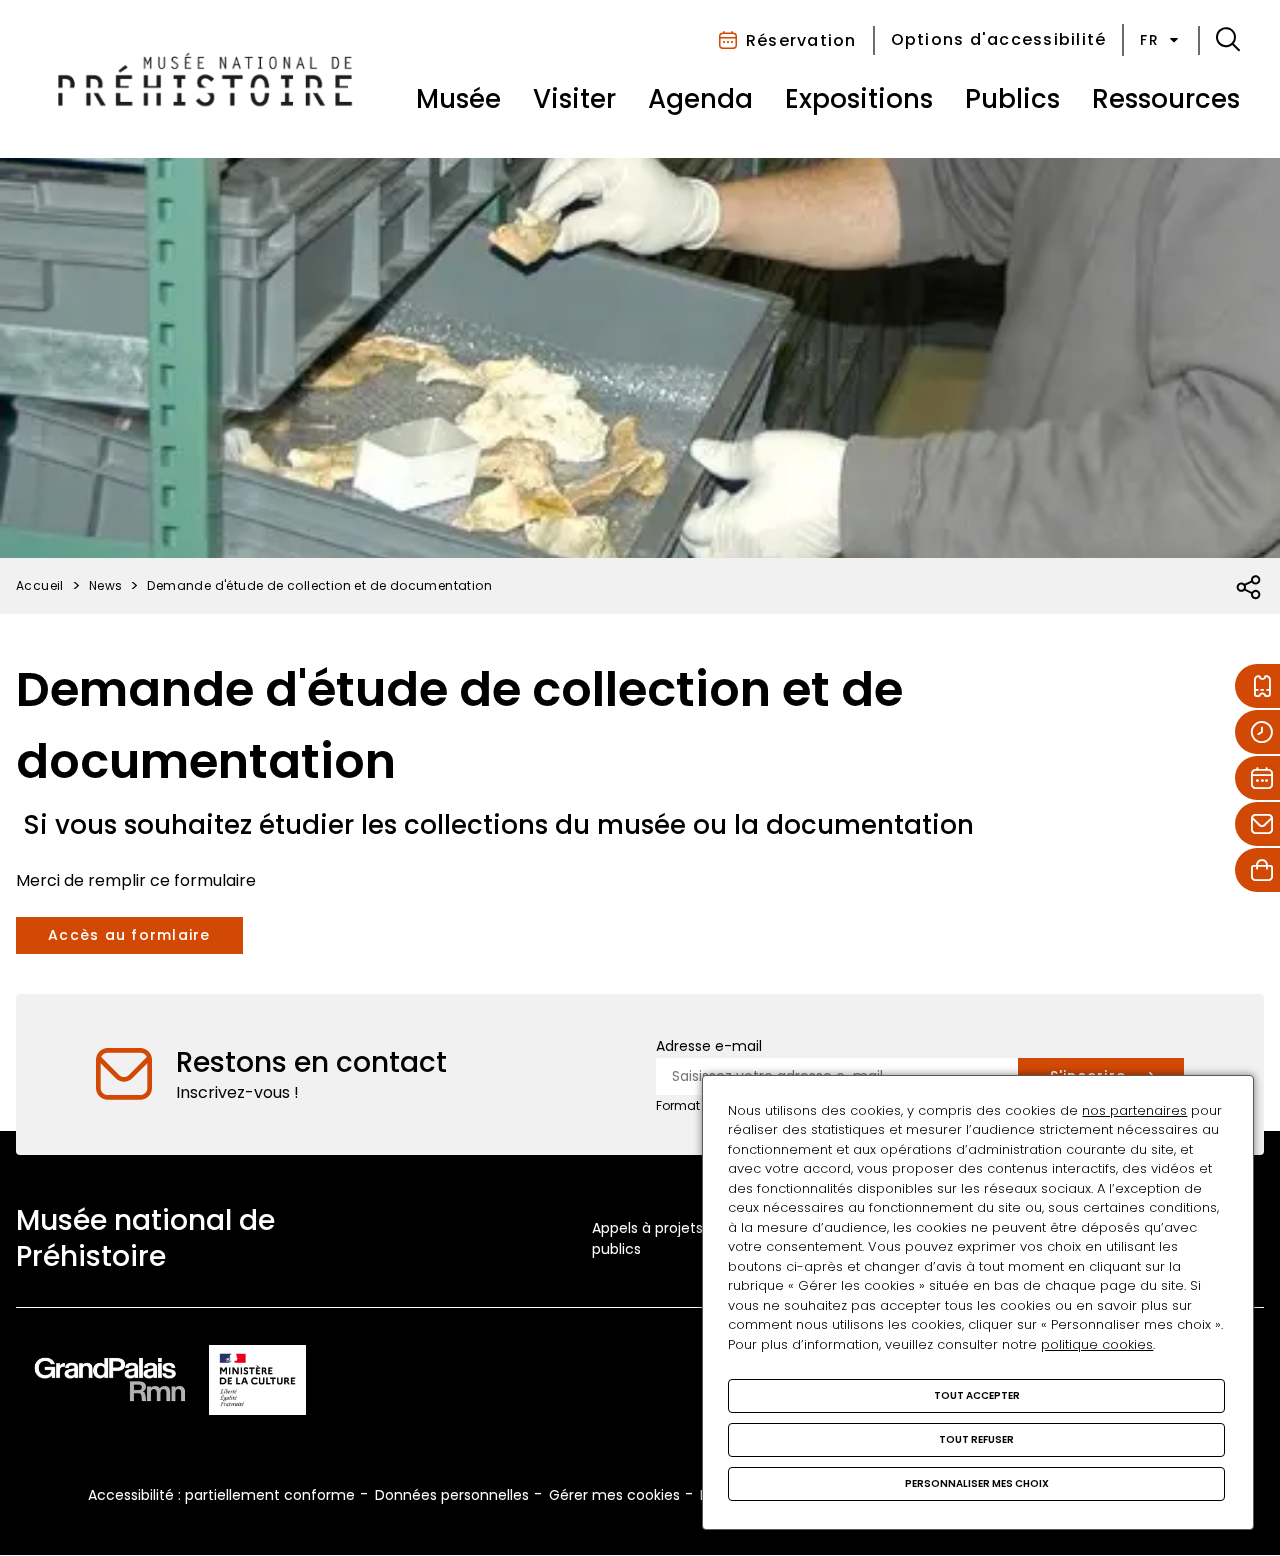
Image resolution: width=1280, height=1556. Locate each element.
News (106, 585)
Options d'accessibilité (999, 39)
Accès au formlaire (129, 935)
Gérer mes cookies (614, 1495)
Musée (458, 99)
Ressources (1166, 99)
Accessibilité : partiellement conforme (221, 1495)
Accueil (40, 585)
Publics (1012, 99)
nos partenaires (1134, 1110)
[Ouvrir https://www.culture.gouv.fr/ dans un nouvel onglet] (258, 1383)
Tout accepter (977, 1395)
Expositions (859, 99)
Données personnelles (452, 1495)
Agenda (700, 99)
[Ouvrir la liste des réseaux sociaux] (1249, 588)
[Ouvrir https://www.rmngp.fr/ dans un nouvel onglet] (110, 1383)
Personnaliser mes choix (977, 1483)
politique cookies (1097, 1344)
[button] (1228, 40)
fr (1149, 40)
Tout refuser (976, 1439)
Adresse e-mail (709, 1046)
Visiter (574, 99)
